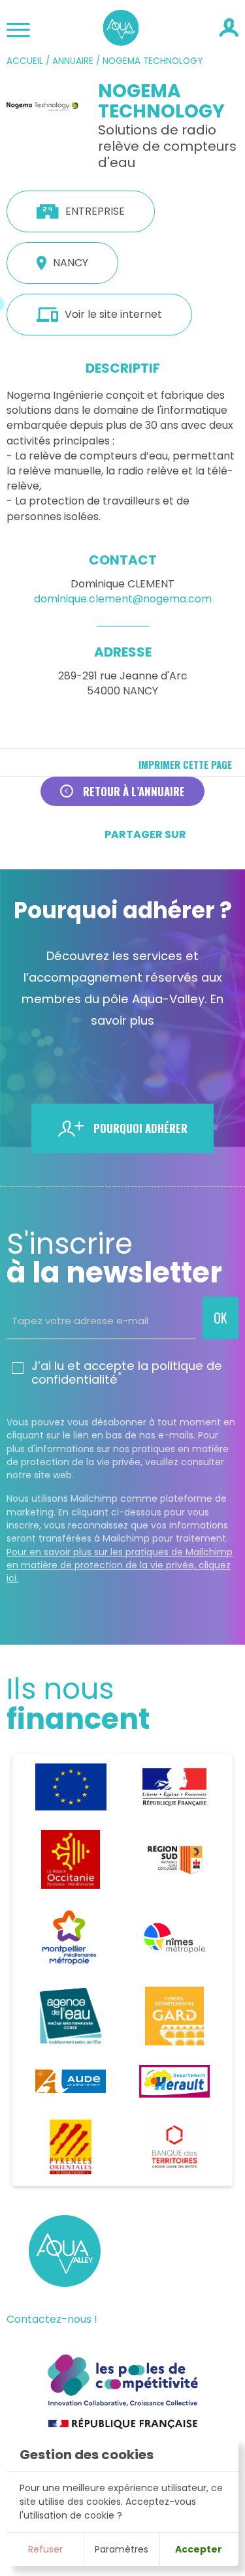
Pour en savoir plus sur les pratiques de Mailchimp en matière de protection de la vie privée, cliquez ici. (120, 1565)
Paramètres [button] (122, 2549)
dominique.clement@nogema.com (123, 599)
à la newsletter (114, 1258)
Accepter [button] (199, 2549)
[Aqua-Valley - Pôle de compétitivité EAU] (121, 41)
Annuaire (73, 61)
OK (220, 1318)
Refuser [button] (45, 2549)
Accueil (25, 61)
